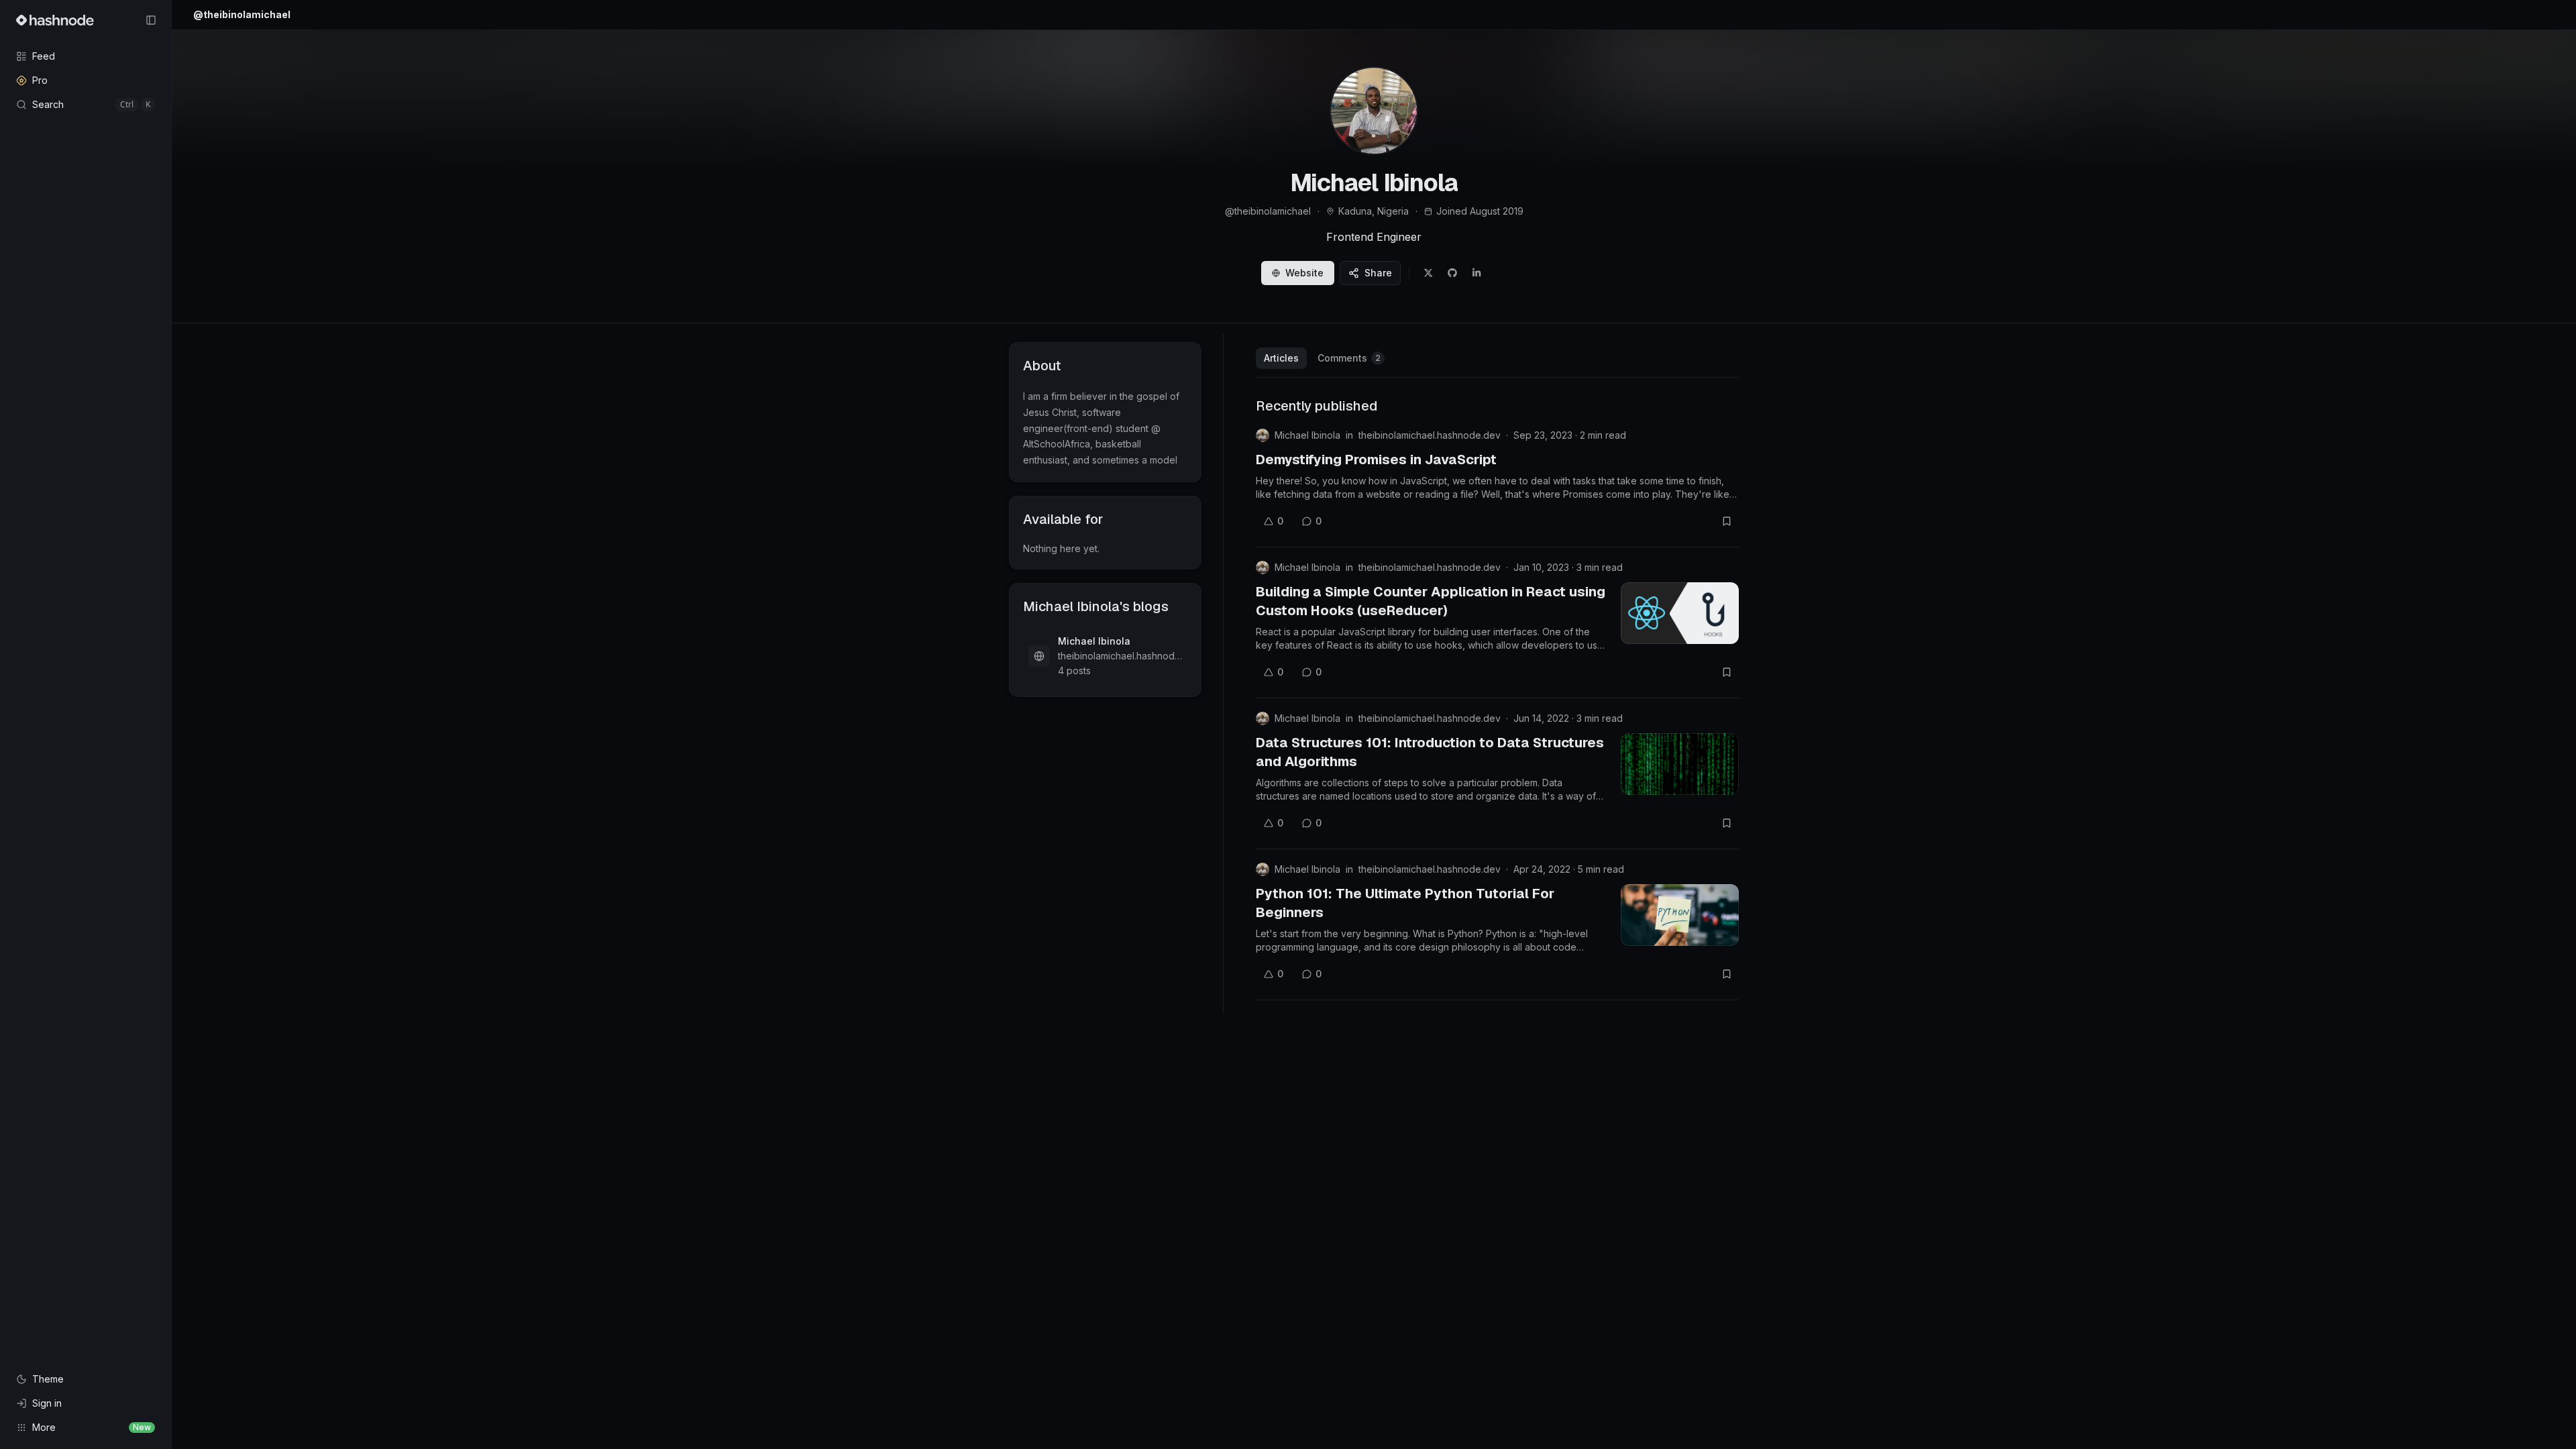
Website (1304, 273)
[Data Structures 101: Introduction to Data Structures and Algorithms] (1680, 764)
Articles (1281, 358)
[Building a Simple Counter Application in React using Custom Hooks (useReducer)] (1680, 613)
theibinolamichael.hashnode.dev (1430, 435)
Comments (1349, 358)
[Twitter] (1428, 273)
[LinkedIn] (1477, 273)
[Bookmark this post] (1727, 521)
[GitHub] (1452, 273)
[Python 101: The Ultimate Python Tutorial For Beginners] (1680, 915)
